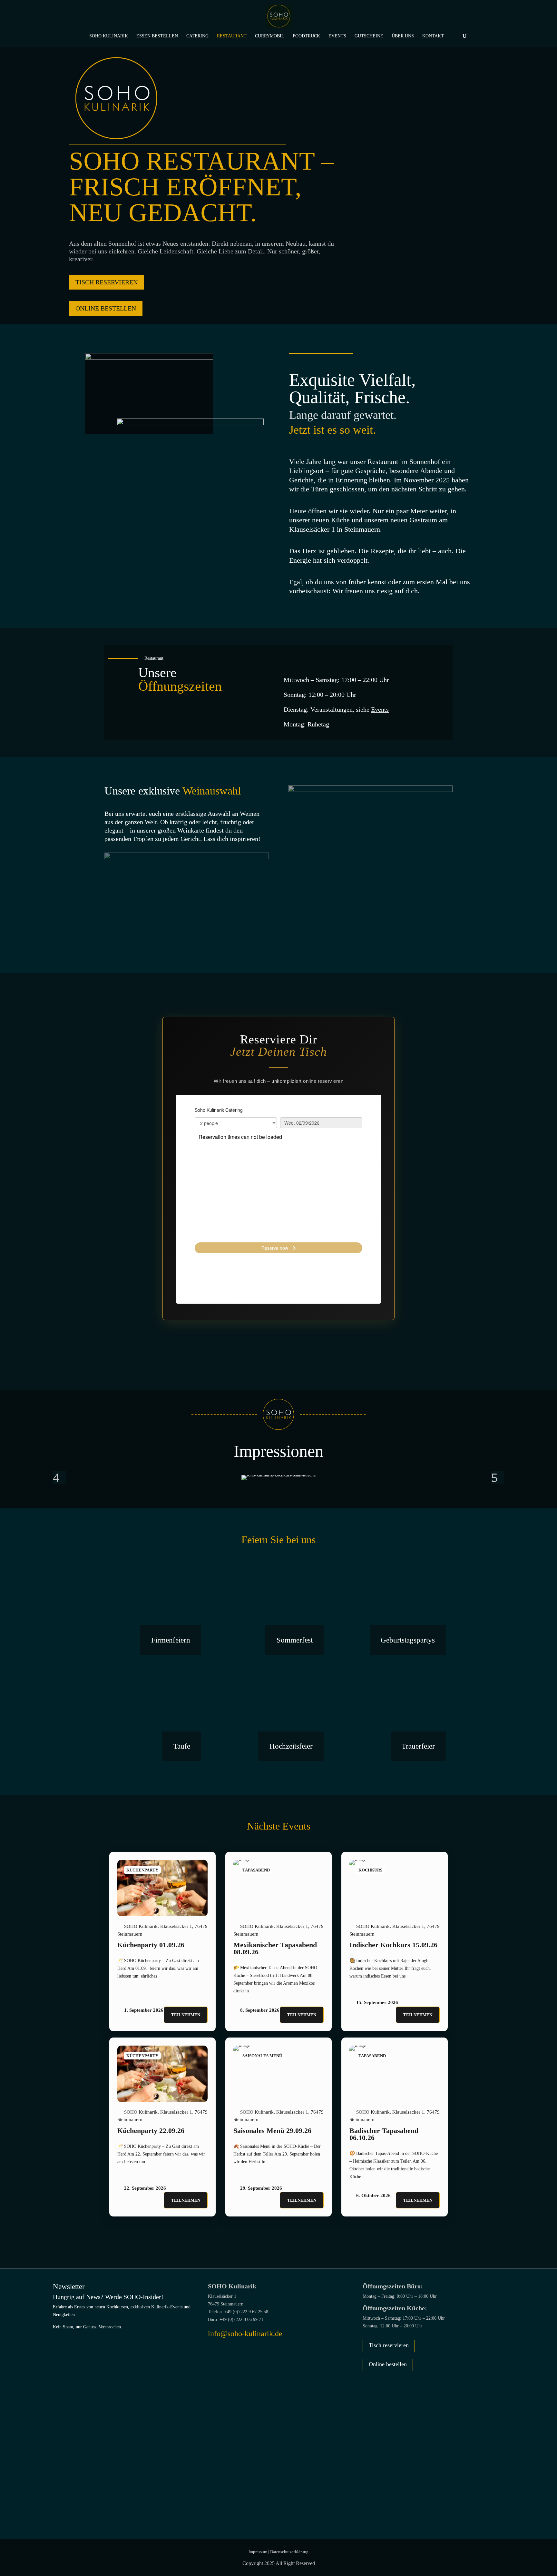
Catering (197, 36)
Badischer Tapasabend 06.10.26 (384, 2134)
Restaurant (232, 36)
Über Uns (403, 36)
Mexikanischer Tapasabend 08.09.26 (275, 1948)
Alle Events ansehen (279, 2234)
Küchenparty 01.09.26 (151, 1945)
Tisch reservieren (389, 2345)
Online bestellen (106, 308)
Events (337, 36)
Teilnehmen (186, 2015)
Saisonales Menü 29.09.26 (272, 2131)
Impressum (258, 2552)
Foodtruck (306, 36)
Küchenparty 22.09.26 (151, 2131)
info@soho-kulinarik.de (245, 2334)
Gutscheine (369, 36)
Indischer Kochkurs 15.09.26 (393, 1945)
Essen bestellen (157, 36)
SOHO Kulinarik (109, 36)
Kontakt (433, 36)
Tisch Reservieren (107, 282)
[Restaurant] (162, 1888)
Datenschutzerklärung (289, 2552)
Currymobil (270, 36)
